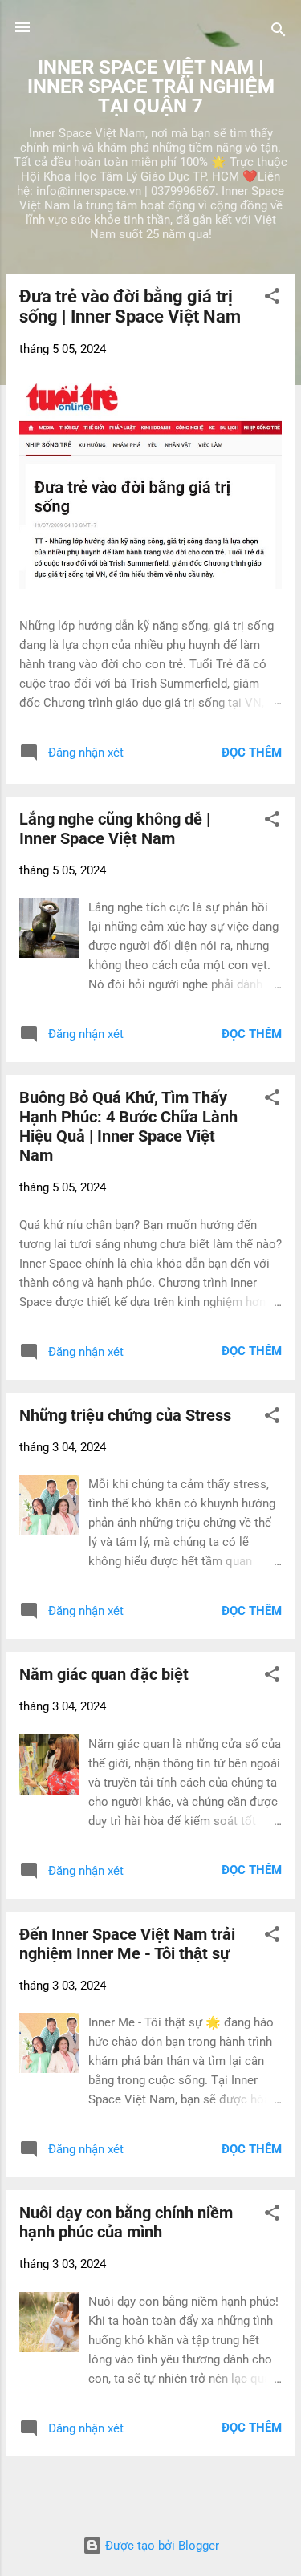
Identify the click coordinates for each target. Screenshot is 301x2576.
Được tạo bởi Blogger (161, 2546)
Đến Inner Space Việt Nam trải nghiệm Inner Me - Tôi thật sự (127, 1944)
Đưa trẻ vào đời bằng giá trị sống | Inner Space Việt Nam (130, 306)
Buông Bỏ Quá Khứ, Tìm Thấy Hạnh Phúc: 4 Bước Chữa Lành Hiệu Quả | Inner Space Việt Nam (128, 1126)
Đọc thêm (252, 753)
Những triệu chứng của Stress (125, 1415)
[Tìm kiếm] (279, 32)
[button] (272, 299)
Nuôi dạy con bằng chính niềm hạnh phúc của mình (126, 2222)
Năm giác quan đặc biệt (104, 1674)
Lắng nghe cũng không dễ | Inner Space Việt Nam (115, 829)
